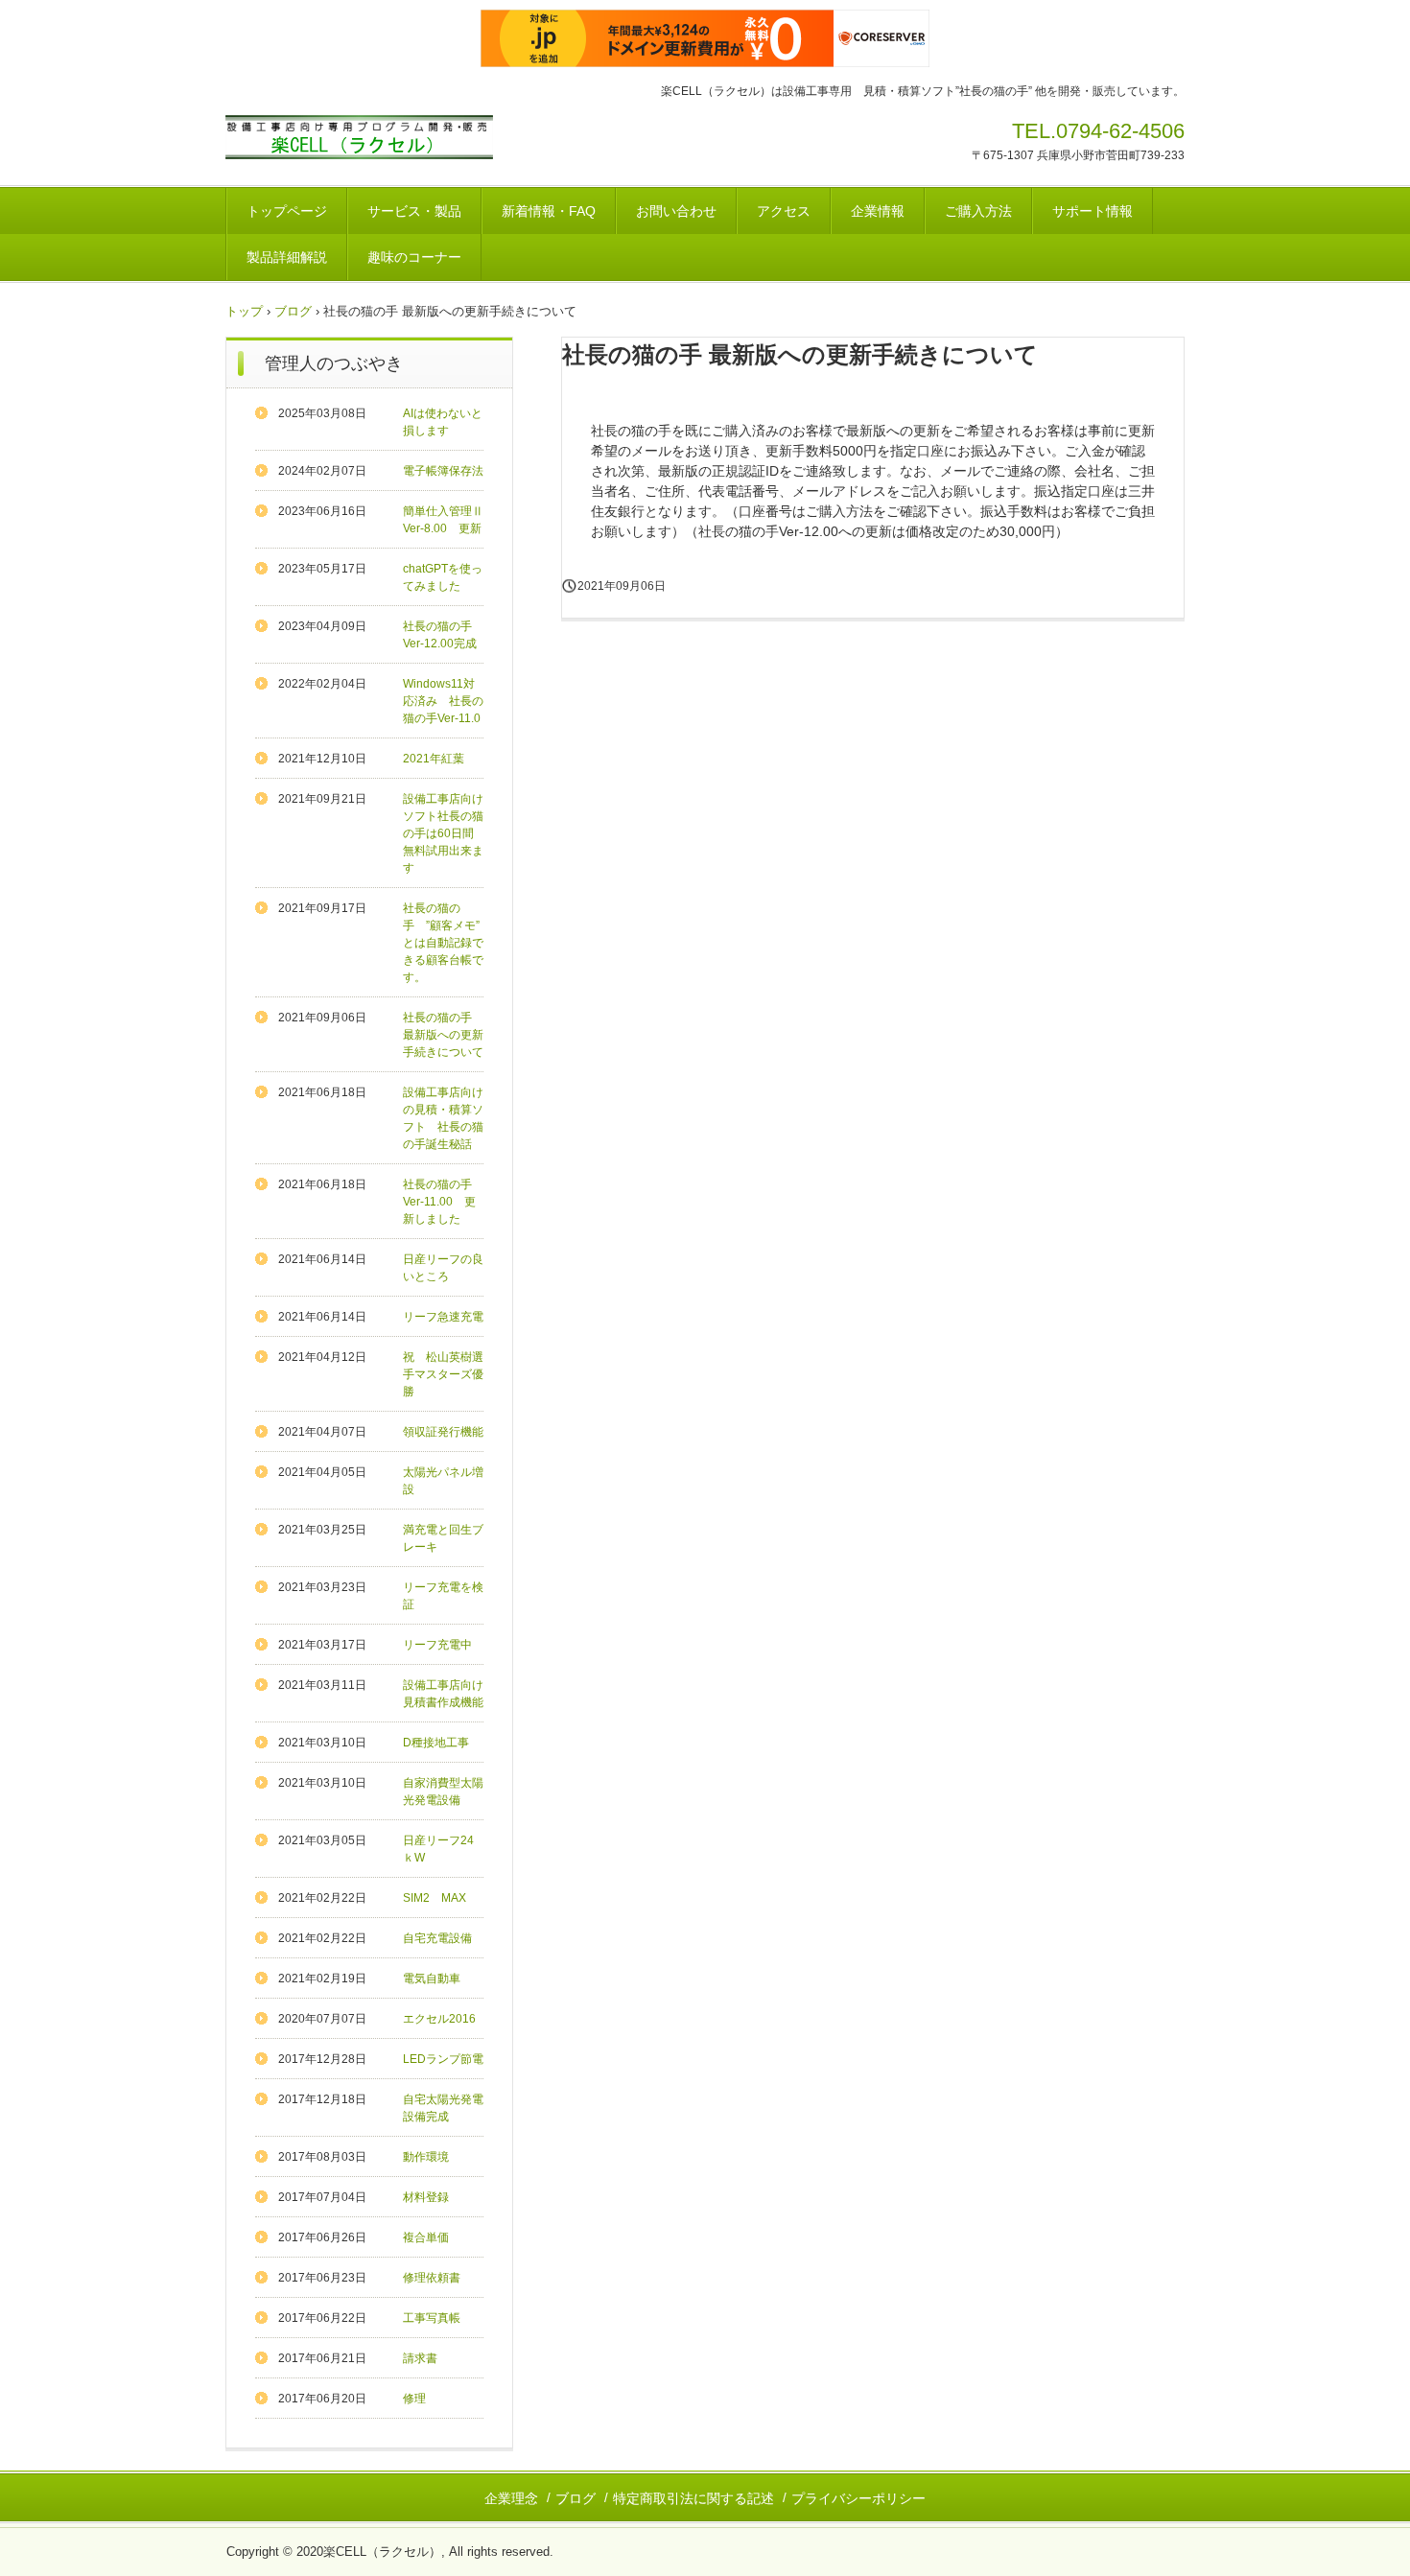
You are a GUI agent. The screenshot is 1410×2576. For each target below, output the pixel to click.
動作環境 (426, 2157)
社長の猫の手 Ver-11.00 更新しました (443, 1202)
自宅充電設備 (437, 1938)
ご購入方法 (978, 211)
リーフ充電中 (437, 1645)
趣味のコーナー (414, 257)
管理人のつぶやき (334, 363)
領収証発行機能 (443, 1432)
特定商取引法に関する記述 (693, 2498)
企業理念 (511, 2498)
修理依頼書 (432, 2278)
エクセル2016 (439, 2019)
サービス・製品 (414, 211)
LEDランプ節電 (443, 2059)
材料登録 (426, 2197)
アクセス (784, 211)
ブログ (293, 311)
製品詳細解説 (287, 257)
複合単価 (426, 2237)
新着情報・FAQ (549, 211)
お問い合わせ (676, 211)
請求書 (420, 2358)
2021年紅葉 (434, 759)
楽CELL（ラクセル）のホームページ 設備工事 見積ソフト (378, 141)
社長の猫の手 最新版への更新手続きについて (443, 1035)
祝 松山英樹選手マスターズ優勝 (443, 1374)
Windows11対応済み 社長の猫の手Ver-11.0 (443, 701)
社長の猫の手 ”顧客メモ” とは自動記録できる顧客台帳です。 (447, 943)
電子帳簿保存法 (443, 471)
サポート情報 (1093, 211)
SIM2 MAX (435, 1898)
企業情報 (878, 211)
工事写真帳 (432, 2318)
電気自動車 (432, 1979)
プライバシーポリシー (858, 2498)
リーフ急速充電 (443, 1317)
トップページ (287, 211)
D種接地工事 (436, 1743)
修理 (414, 2399)
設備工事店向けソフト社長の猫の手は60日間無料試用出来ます (443, 833)
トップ (244, 311)
